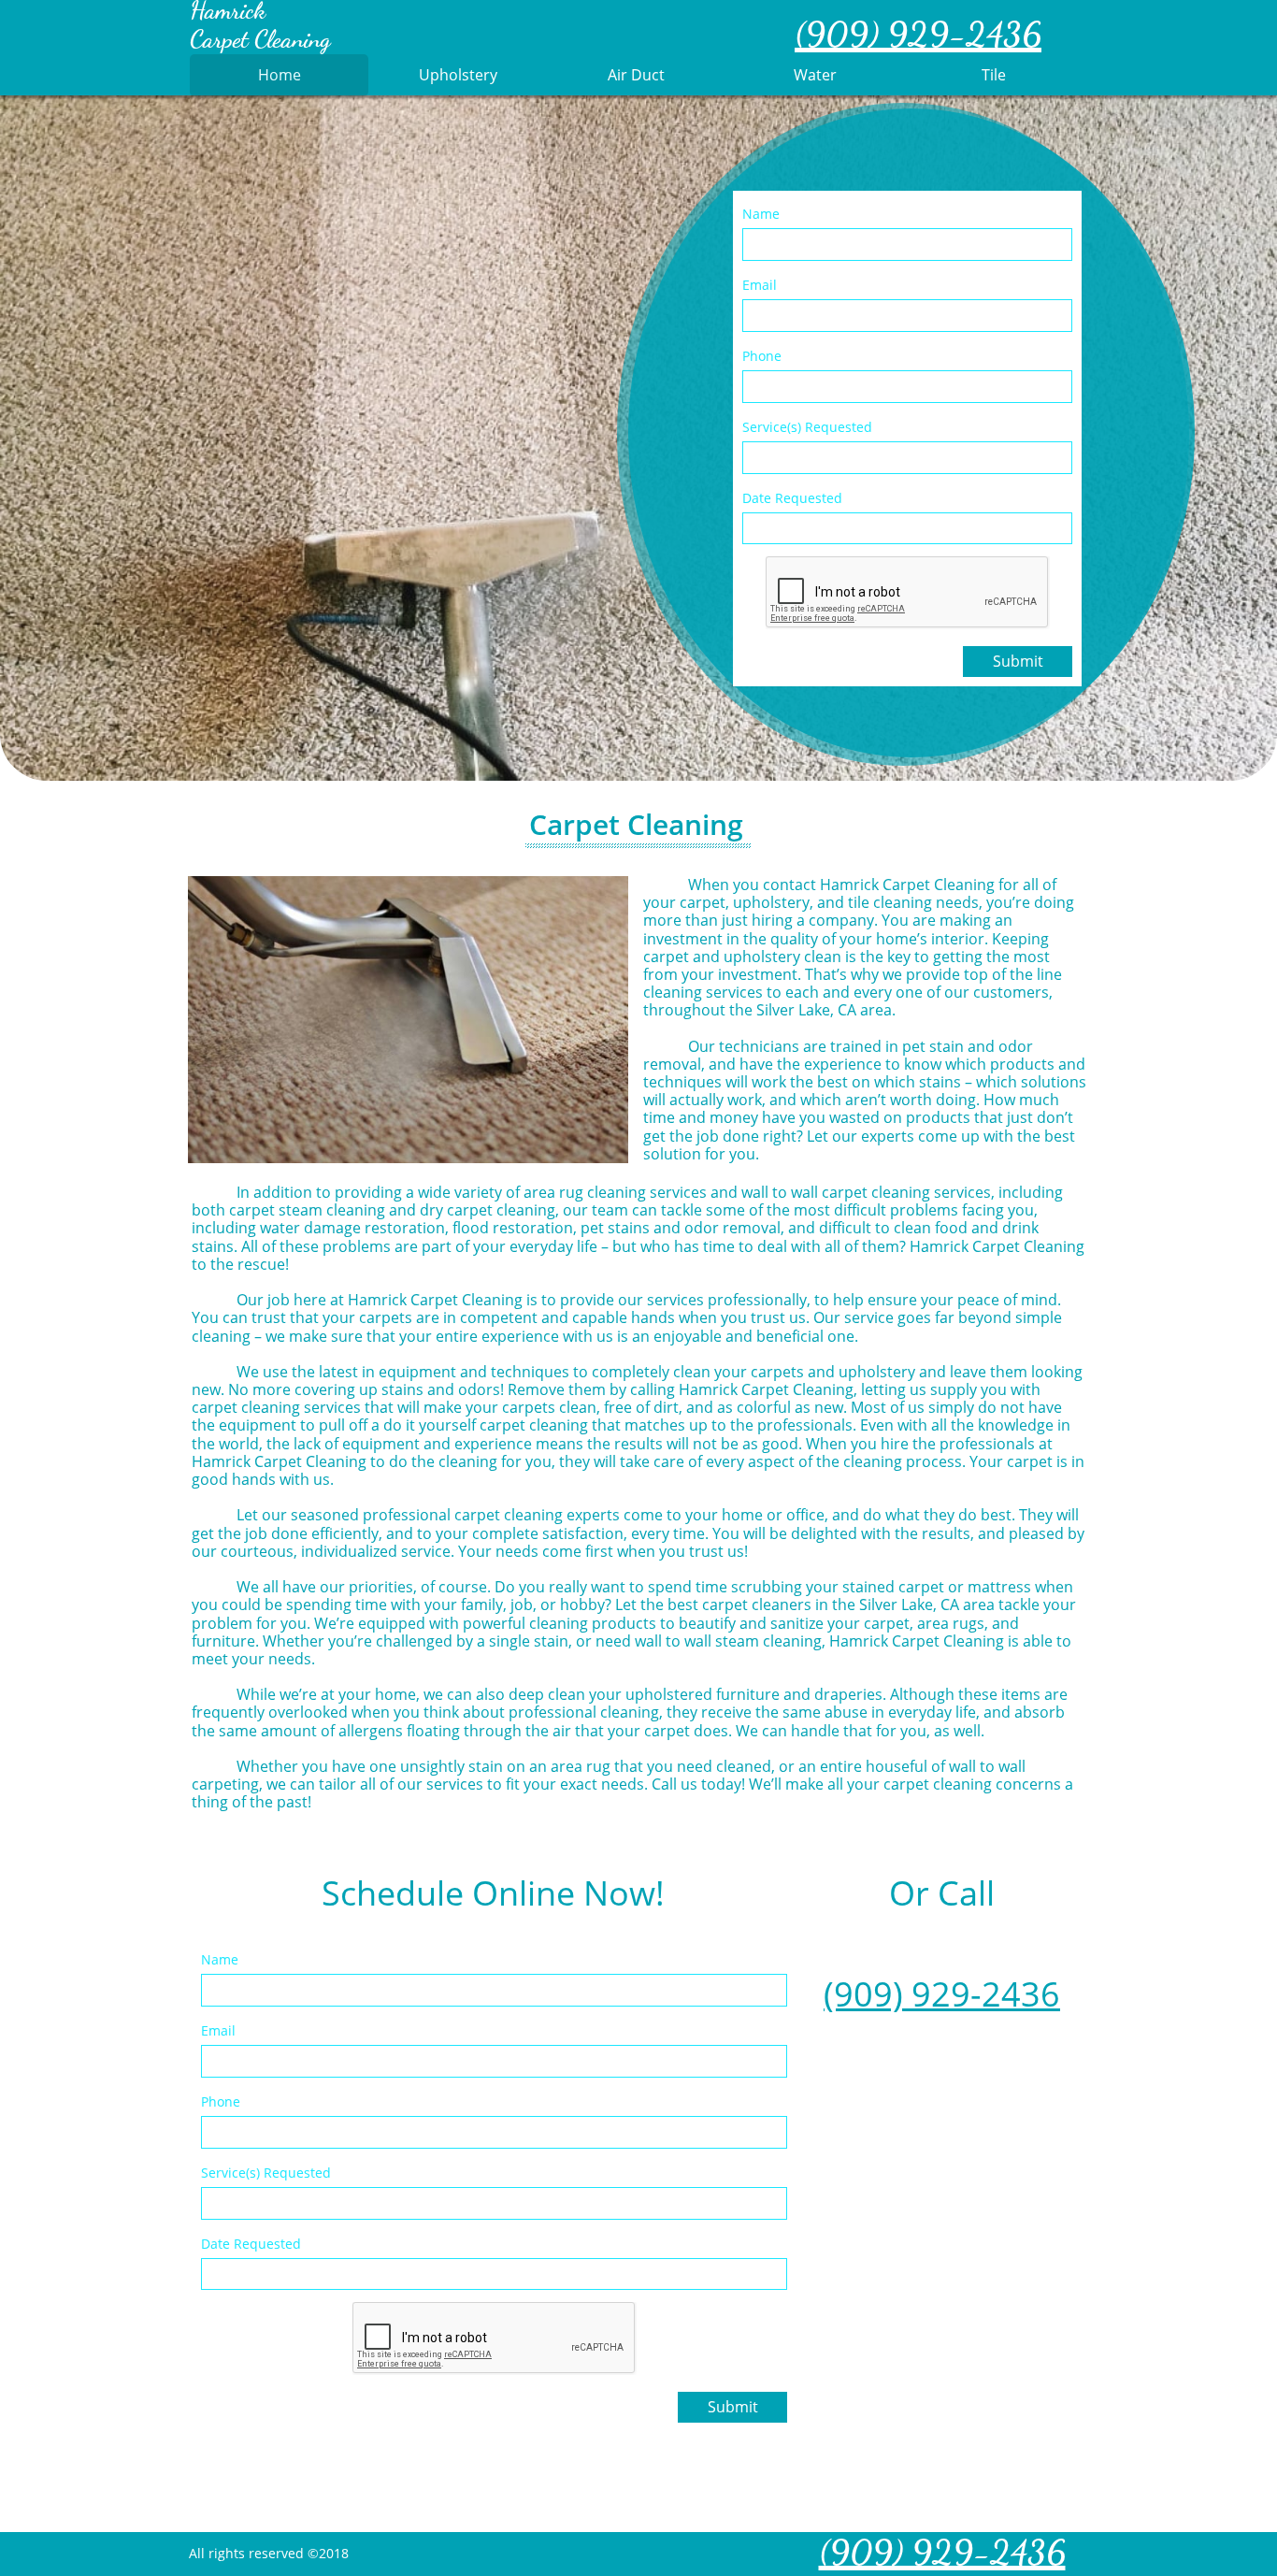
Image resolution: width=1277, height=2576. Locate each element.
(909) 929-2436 (942, 1994)
